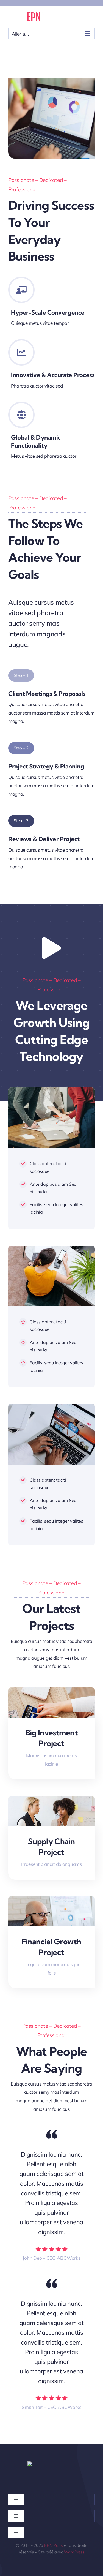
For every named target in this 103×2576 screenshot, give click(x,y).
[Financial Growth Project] (51, 1900)
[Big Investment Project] (51, 1691)
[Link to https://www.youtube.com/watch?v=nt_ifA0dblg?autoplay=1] (51, 948)
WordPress (74, 2552)
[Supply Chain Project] (51, 1800)
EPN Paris (53, 2545)
